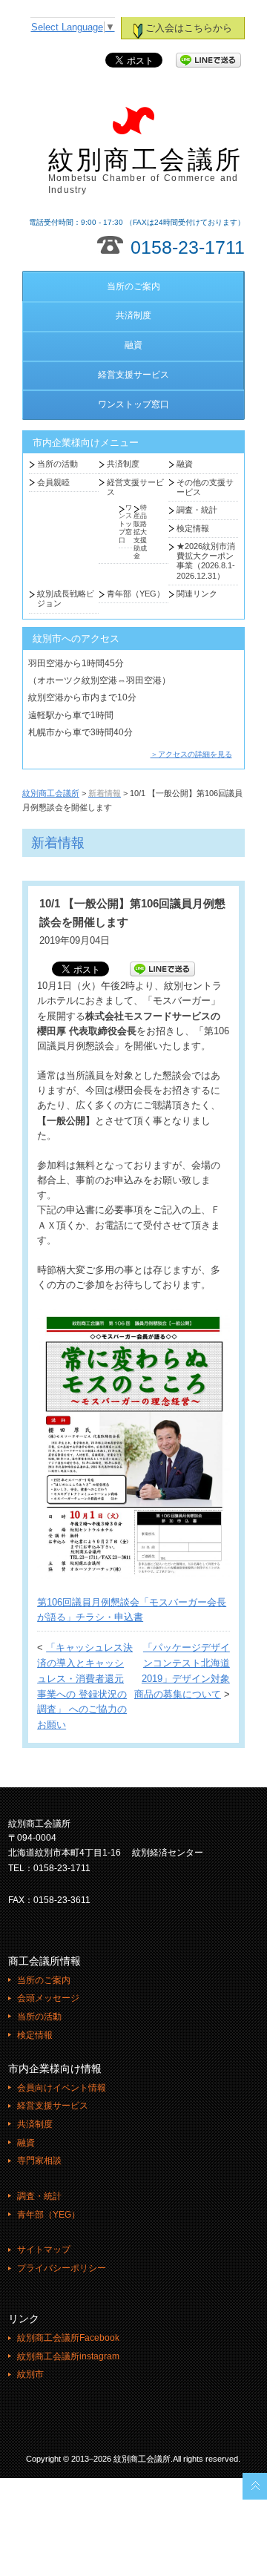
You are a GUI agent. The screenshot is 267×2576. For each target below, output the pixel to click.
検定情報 (193, 528)
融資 (133, 345)
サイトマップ (44, 2250)
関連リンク (197, 594)
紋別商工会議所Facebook (68, 2338)
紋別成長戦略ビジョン (66, 598)
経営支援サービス (133, 375)
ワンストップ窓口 (133, 404)
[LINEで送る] (208, 61)
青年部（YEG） (136, 594)
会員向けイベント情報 (62, 2088)
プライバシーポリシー (62, 2268)
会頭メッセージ (48, 1998)
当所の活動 (57, 464)
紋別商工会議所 (146, 171)
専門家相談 (39, 2161)
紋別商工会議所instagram (68, 2356)
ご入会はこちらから (189, 28)
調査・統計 (197, 510)
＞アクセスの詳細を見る (191, 754)
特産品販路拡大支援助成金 (140, 532)
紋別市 (30, 2374)
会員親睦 (53, 482)
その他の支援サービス (205, 487)
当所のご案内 (133, 286)
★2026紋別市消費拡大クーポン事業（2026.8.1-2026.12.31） (206, 561)
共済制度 (133, 315)
